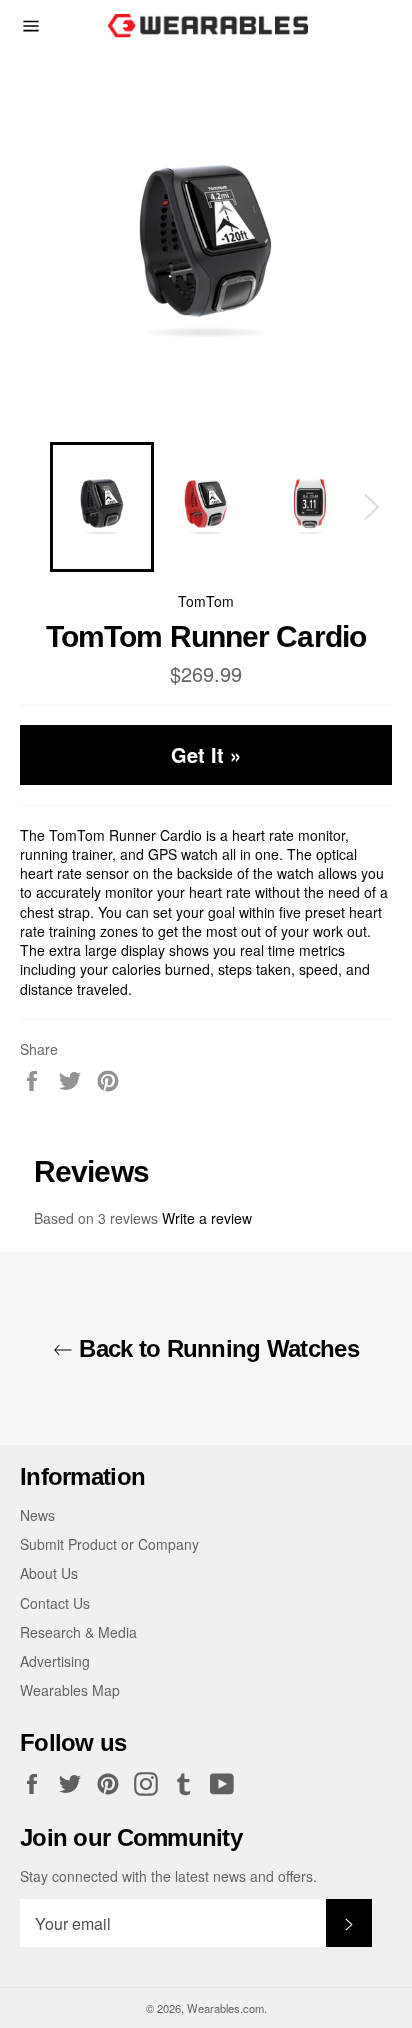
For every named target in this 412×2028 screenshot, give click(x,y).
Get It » (206, 754)
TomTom (206, 601)
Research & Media (78, 1632)
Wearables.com (225, 2008)
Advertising (55, 1661)
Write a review (207, 1218)
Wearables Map (70, 1690)
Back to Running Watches (216, 1348)
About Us (49, 1573)
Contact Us (55, 1603)
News (37, 1515)
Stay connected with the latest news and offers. (168, 1876)
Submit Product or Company (109, 1544)
